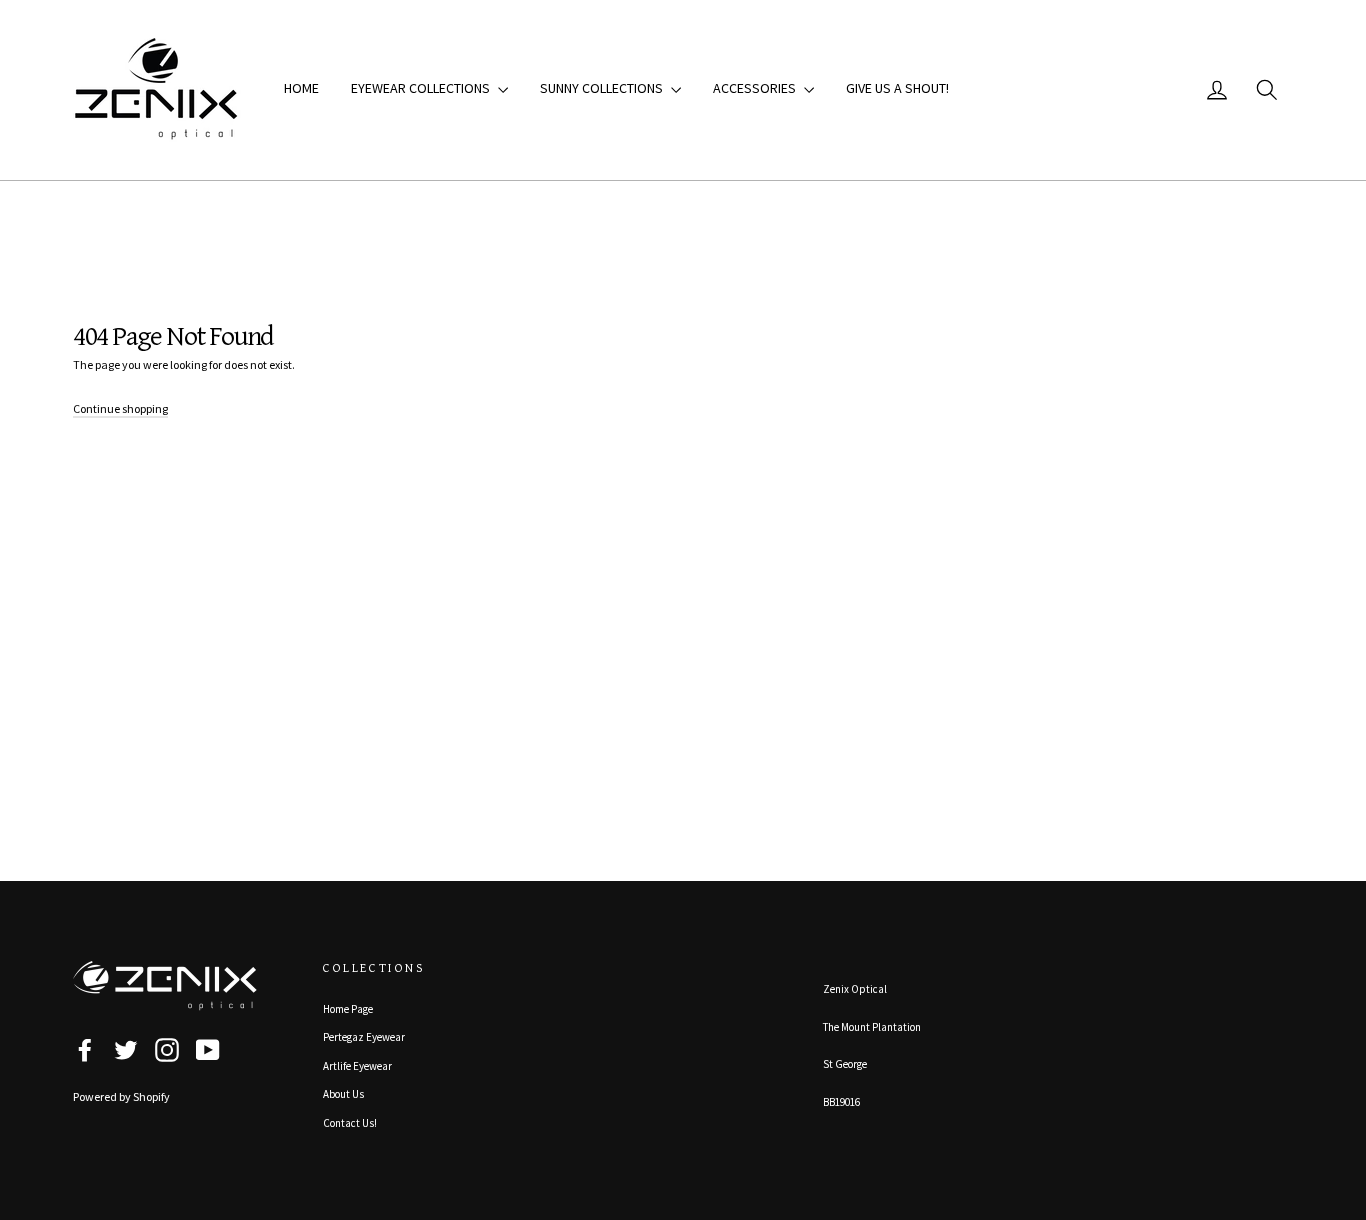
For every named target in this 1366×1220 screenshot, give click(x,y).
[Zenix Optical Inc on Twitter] (126, 1050)
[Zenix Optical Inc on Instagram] (167, 1050)
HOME (301, 88)
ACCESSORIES (756, 88)
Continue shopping (120, 408)
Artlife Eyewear (357, 1066)
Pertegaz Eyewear (364, 1037)
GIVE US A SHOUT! (897, 88)
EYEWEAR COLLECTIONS (422, 88)
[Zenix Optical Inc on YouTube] (208, 1050)
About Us (343, 1094)
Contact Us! (350, 1123)
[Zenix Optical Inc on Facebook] (85, 1050)
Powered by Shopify (121, 1096)
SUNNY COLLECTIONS (603, 88)
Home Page (348, 1009)
